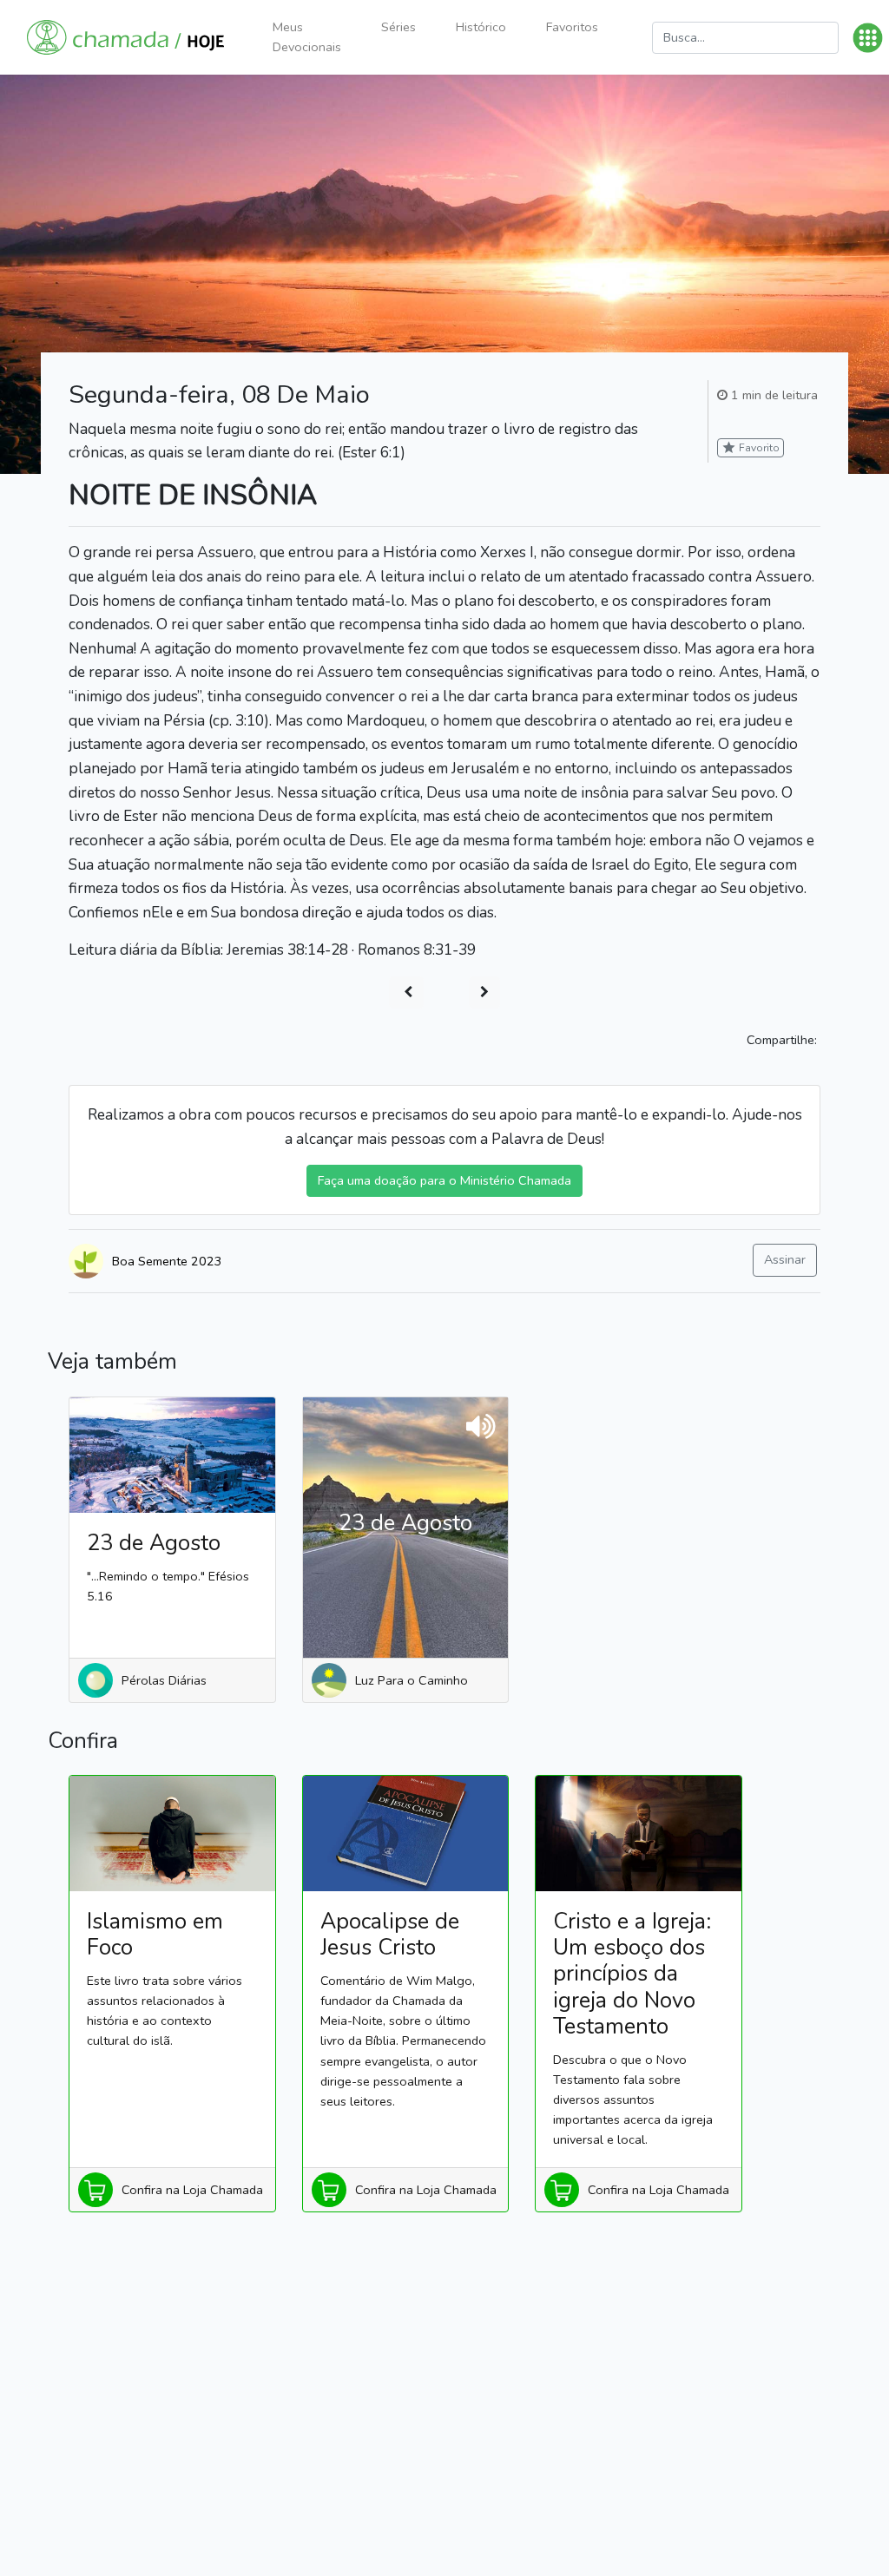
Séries (398, 27)
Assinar (785, 1259)
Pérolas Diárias (164, 1680)
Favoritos (572, 27)
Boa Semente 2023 (167, 1261)
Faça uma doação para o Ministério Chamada (444, 1180)
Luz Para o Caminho (412, 1680)
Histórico (481, 27)
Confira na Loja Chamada (192, 2190)
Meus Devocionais (307, 37)
